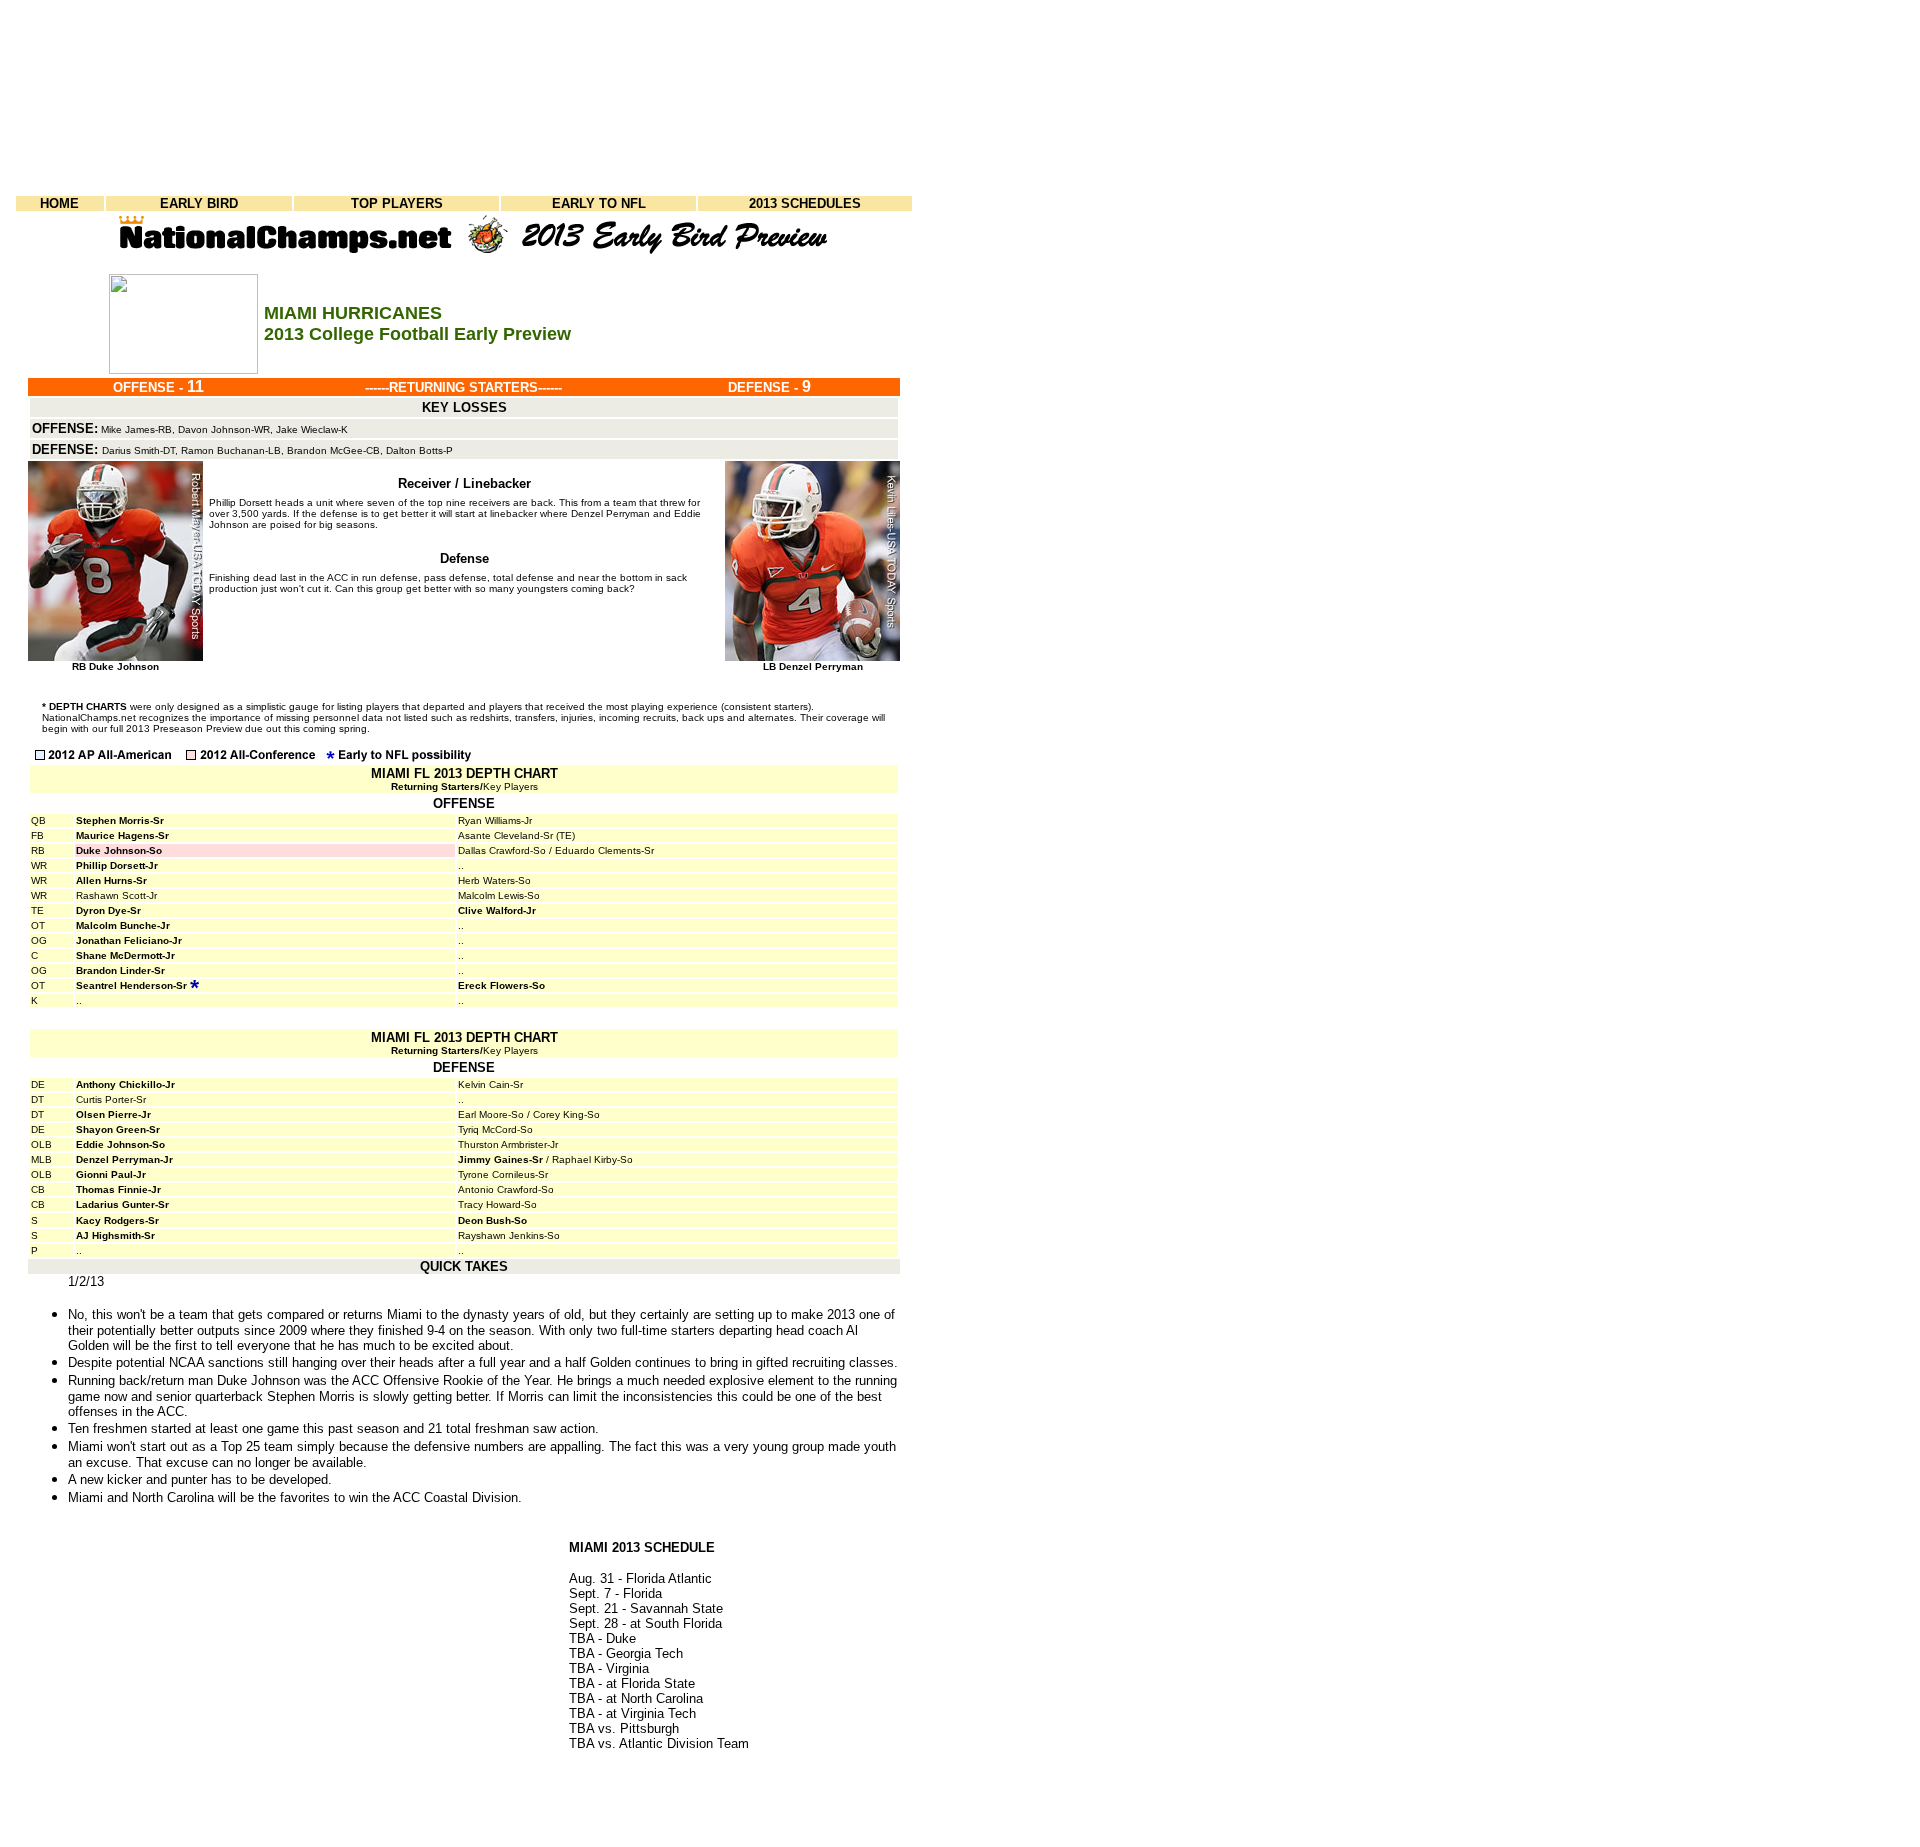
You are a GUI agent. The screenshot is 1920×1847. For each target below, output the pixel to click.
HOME (59, 203)
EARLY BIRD (199, 203)
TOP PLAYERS (397, 203)
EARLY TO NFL (599, 203)
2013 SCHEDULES (805, 203)
